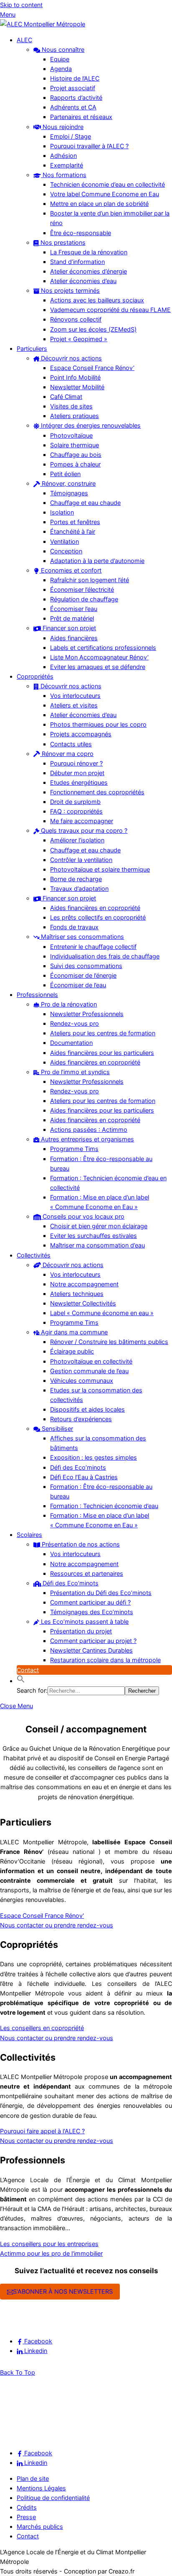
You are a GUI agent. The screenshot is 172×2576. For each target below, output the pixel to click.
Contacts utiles (71, 744)
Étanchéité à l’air (73, 531)
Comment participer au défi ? (90, 1602)
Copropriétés (35, 676)
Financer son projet (68, 628)
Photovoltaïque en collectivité (91, 1361)
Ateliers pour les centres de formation (103, 1033)
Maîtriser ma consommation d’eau (97, 1245)
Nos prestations (62, 242)
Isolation (62, 512)
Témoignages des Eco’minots (92, 1612)
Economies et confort (70, 570)
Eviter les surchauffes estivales (94, 1236)
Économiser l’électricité (82, 589)
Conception (66, 551)
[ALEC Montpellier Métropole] (43, 24)
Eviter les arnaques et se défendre (98, 667)
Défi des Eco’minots (78, 1467)
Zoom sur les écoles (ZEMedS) (93, 329)
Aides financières (74, 638)
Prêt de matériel (72, 618)
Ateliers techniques (77, 1294)
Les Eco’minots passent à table (84, 1621)
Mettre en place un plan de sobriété (99, 204)
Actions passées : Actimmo (89, 1130)
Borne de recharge (76, 879)
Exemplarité (67, 165)
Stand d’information (77, 262)
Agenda (61, 69)
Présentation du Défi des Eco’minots (101, 1593)
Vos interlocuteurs (75, 696)
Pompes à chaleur (75, 464)
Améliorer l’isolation (77, 840)
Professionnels (37, 995)
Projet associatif (73, 88)
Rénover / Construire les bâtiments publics (109, 1342)
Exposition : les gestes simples (94, 1457)
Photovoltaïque (71, 435)
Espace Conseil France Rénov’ (92, 368)
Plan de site (33, 2478)
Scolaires (29, 1535)
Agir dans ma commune (73, 1332)
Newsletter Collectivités (83, 1303)
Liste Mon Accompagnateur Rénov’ (99, 657)
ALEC (24, 40)
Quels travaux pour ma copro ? (83, 830)
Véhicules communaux (82, 1381)
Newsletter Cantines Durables (91, 1650)
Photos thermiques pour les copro (98, 724)
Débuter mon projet (77, 773)
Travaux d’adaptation (79, 889)
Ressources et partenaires (87, 1573)
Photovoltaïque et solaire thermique (100, 869)
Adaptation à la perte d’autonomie (97, 561)
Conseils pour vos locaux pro (83, 1216)
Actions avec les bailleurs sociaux (97, 300)
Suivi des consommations (86, 966)
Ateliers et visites (74, 705)
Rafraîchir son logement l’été (90, 580)
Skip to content (21, 5)
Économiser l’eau (74, 609)
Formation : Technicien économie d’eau (104, 1506)
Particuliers (32, 349)
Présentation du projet (81, 1631)
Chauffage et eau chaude (85, 503)
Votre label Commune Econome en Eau (105, 194)
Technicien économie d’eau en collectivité (107, 184)
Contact (28, 1670)
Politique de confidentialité (53, 2498)
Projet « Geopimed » (79, 339)
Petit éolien (65, 474)
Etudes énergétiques (79, 782)
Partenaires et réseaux (81, 117)
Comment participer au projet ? (93, 1641)
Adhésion (63, 156)
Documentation (71, 1043)
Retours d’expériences (81, 1419)
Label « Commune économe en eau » (102, 1313)
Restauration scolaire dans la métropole (105, 1660)
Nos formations (64, 175)
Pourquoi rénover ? (76, 763)
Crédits (27, 2507)
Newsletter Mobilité (77, 387)
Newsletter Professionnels (87, 1014)
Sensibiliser (57, 1429)
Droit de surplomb (75, 802)
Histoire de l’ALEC (75, 78)
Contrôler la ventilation (81, 860)
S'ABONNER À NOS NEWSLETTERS (63, 2291)
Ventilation (64, 541)
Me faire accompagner (82, 821)
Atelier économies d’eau (83, 281)
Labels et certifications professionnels (103, 648)
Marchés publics (40, 2527)
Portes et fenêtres (75, 522)
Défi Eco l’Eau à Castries (84, 1477)
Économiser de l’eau (78, 985)
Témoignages (69, 493)
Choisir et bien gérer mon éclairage (99, 1226)
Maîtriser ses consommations (82, 937)
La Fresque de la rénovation (89, 252)
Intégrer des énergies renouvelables (90, 425)
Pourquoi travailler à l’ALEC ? (89, 146)
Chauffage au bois (76, 455)
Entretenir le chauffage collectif (93, 947)
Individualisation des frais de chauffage (105, 956)
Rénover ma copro (67, 754)
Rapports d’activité (76, 98)
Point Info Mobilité (75, 377)
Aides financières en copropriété (95, 908)
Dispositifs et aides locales (87, 1409)
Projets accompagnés (81, 734)
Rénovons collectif (76, 319)
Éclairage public (72, 1351)
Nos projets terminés (70, 290)
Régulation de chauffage (84, 599)
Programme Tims (74, 1149)
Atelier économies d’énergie (89, 271)
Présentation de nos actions (80, 1544)
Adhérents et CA (73, 107)
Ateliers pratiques (75, 416)
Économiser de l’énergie (83, 975)
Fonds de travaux (74, 927)
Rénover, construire (68, 483)
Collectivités (34, 1255)
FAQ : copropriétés (76, 811)
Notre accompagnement (84, 1284)
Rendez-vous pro (75, 1023)
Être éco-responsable (81, 233)
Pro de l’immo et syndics (75, 1072)
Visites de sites (71, 406)
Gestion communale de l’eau (89, 1371)
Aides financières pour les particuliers (102, 1053)
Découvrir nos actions (71, 358)
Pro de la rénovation (68, 1004)
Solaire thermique (75, 445)
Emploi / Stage (71, 136)
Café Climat (66, 397)
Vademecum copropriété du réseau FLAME (110, 310)
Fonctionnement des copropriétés (97, 792)
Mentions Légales (41, 2488)
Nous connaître (62, 49)
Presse (26, 2517)
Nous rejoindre (62, 127)
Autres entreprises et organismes (87, 1139)
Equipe (60, 59)
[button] (21, 1681)
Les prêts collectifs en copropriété (98, 917)
